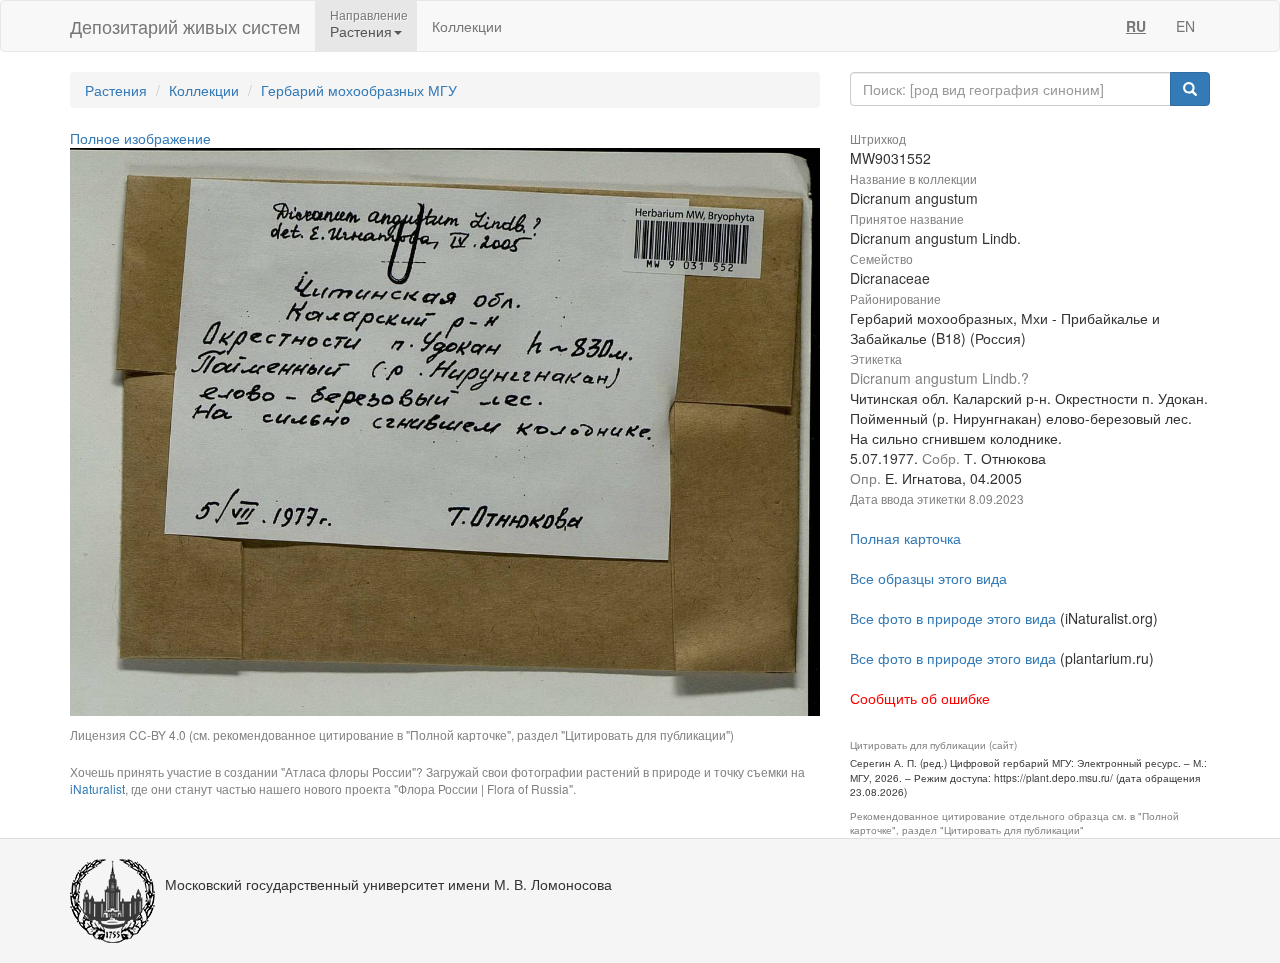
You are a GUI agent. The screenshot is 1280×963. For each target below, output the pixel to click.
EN (1185, 26)
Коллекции (467, 26)
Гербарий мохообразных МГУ (359, 90)
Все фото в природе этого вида (953, 618)
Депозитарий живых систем (185, 26)
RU (1136, 26)
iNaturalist (97, 788)
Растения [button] (361, 31)
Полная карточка (905, 538)
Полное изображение (140, 138)
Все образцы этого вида (928, 578)
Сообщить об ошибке (920, 698)
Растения (116, 90)
